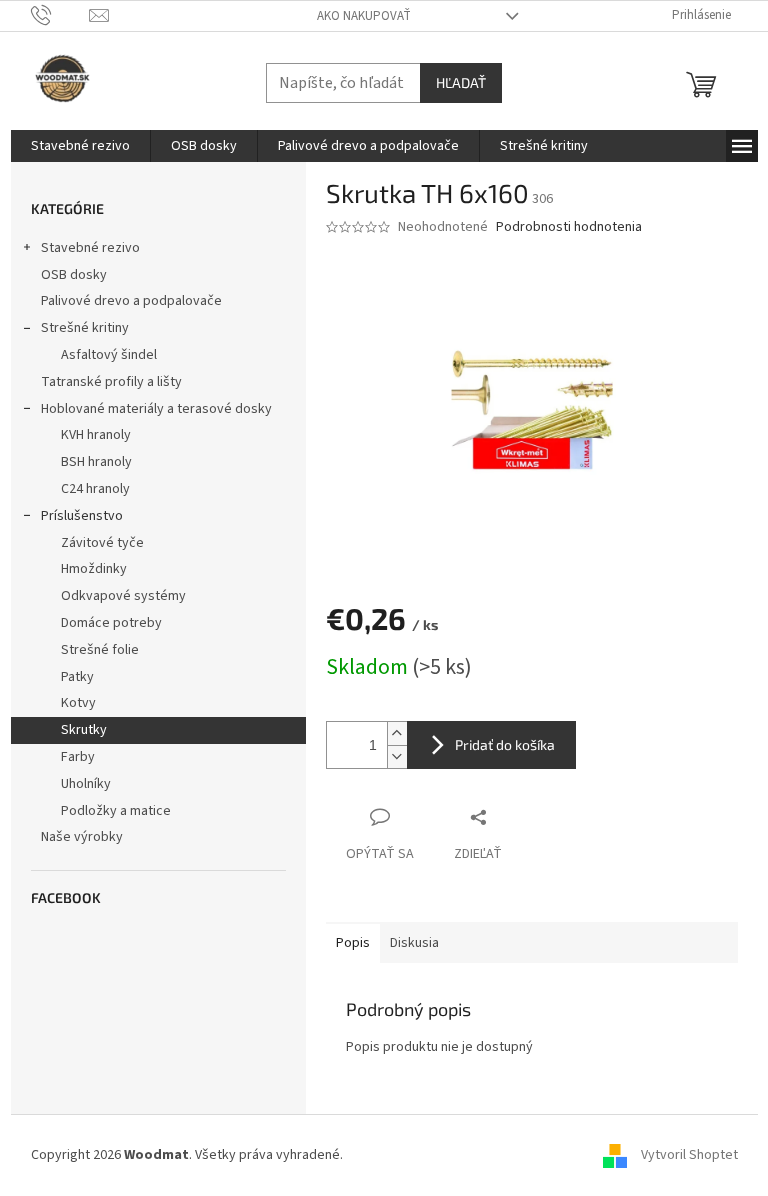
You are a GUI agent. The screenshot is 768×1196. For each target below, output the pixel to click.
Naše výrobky (82, 837)
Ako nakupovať (364, 16)
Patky (77, 677)
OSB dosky (74, 275)
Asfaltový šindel (109, 355)
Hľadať (461, 82)
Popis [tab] (353, 943)
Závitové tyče (102, 543)
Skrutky (84, 730)
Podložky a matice (116, 811)
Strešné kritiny (85, 328)
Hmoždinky (94, 569)
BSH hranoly (96, 462)
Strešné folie (100, 650)
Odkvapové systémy (123, 596)
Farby (78, 757)
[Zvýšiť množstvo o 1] (397, 733)
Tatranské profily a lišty (111, 382)
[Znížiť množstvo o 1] (397, 756)
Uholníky (86, 784)
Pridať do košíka (505, 744)
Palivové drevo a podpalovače (131, 301)
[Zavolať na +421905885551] (60, 15)
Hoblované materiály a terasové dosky (156, 409)
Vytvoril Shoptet (689, 1155)
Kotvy (78, 703)
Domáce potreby (111, 623)
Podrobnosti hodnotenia (569, 227)
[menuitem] (80, 146)
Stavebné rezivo (90, 248)
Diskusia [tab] (414, 943)
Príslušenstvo (82, 516)
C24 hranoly (95, 489)
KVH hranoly (96, 435)
